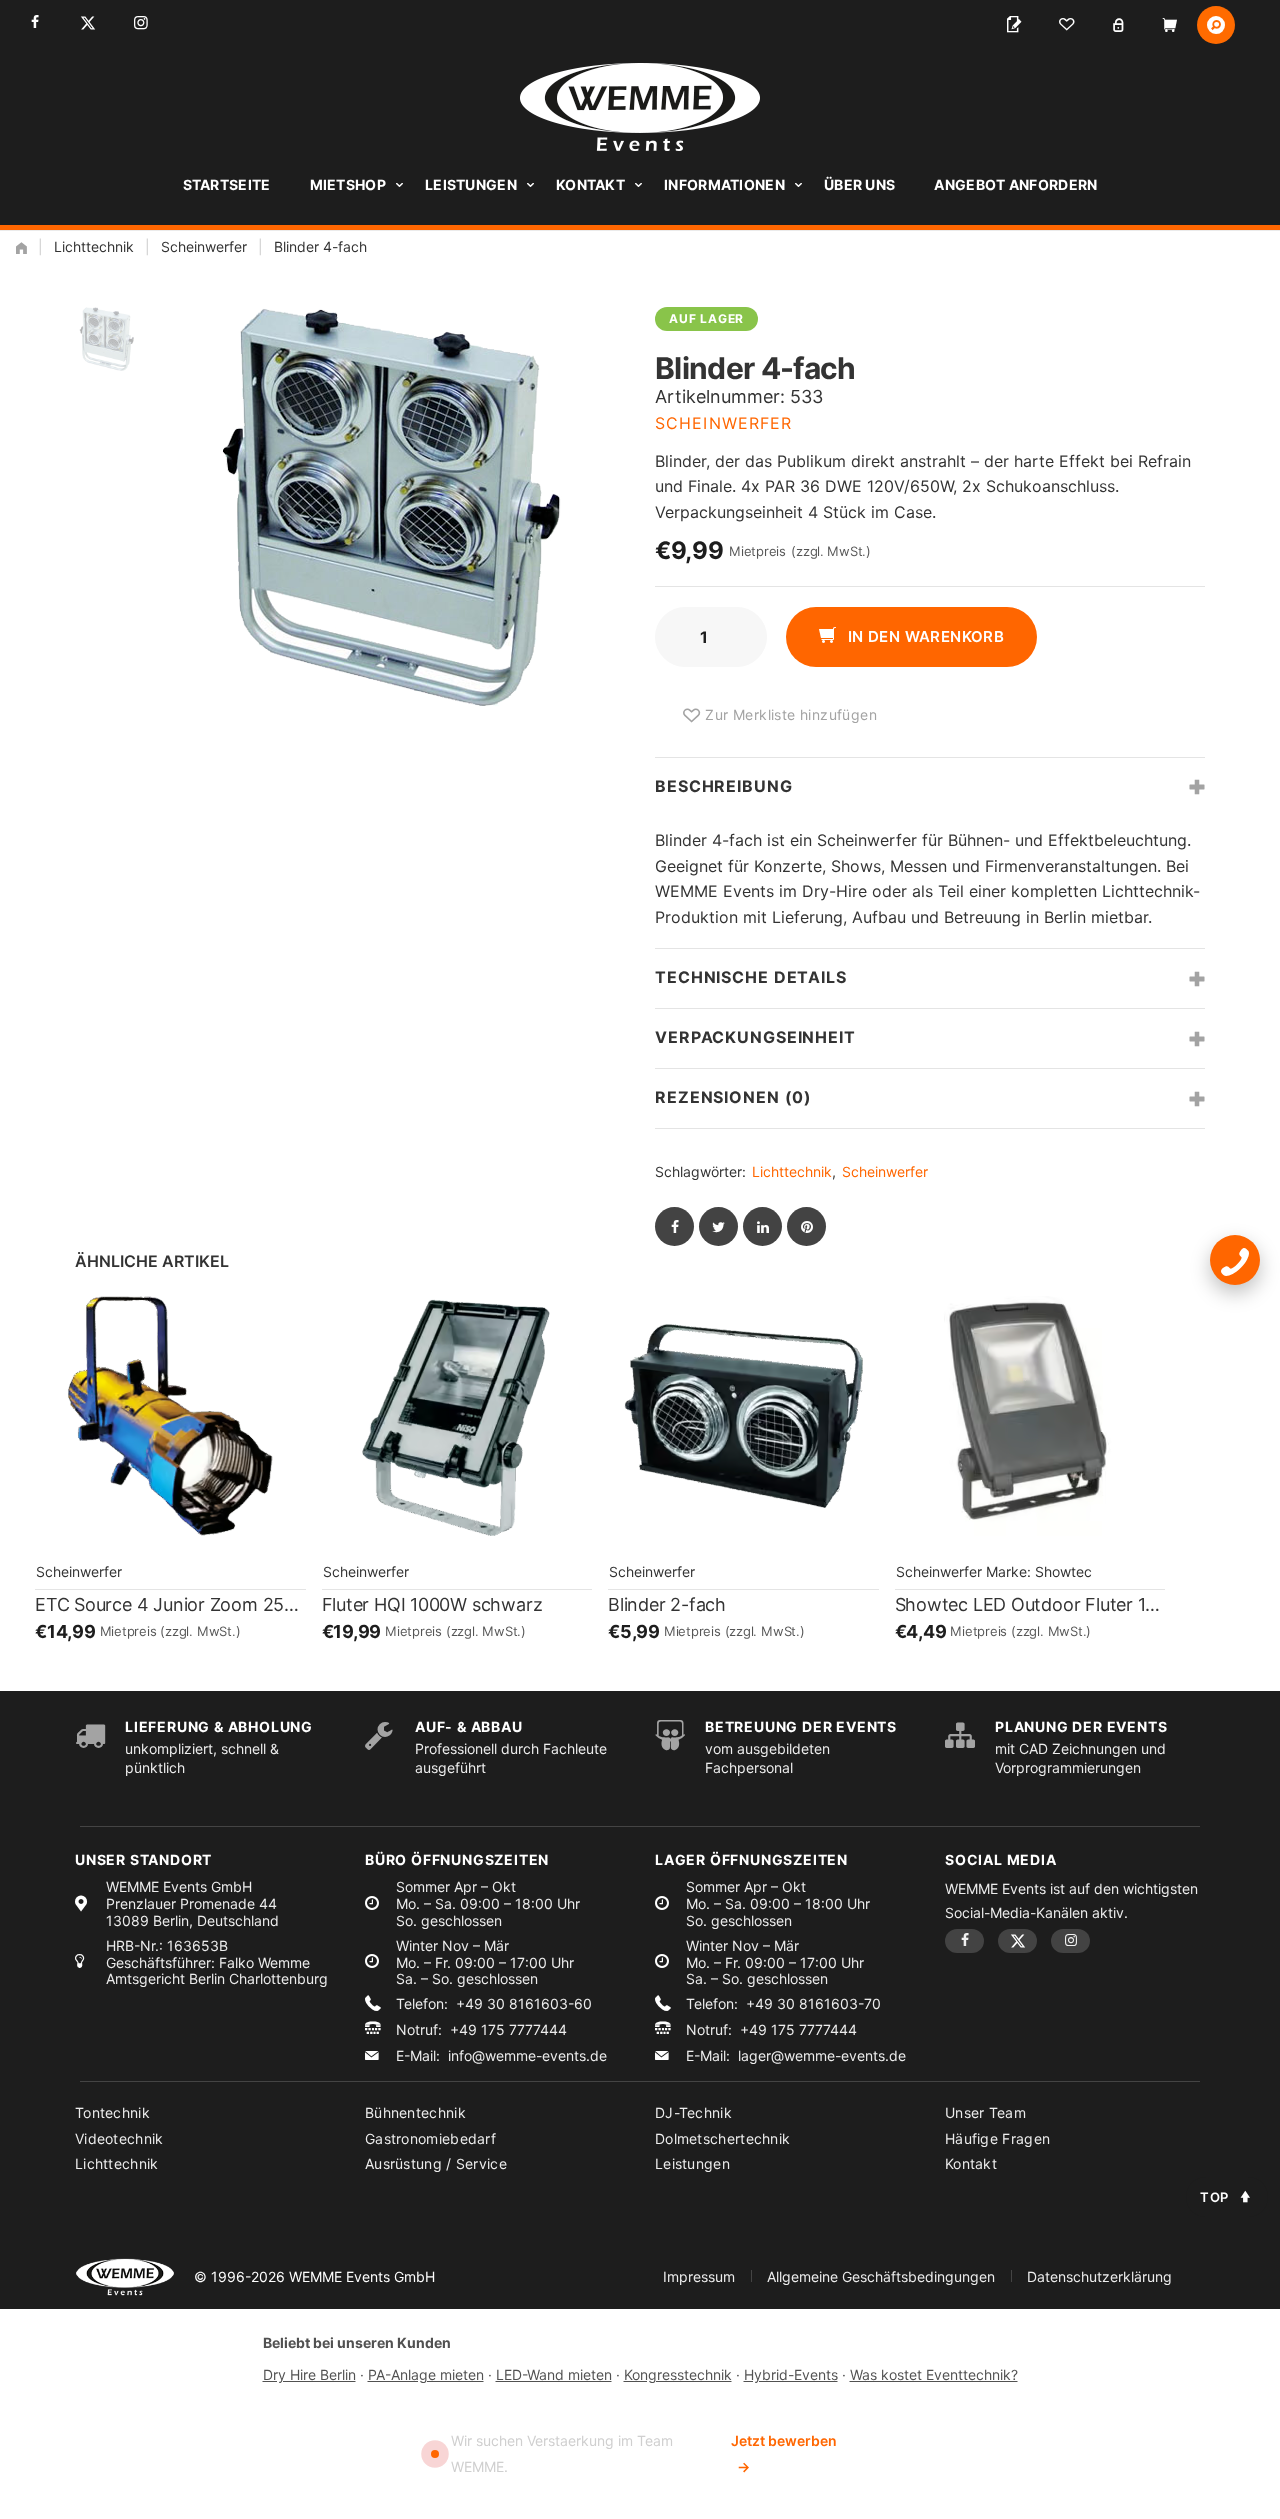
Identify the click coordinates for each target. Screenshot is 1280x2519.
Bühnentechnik (415, 2112)
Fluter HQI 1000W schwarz (432, 1604)
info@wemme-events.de (527, 2056)
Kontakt (590, 184)
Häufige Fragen (997, 2138)
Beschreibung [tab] (724, 786)
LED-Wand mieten (554, 2374)
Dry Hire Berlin (309, 2374)
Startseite (227, 184)
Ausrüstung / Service (436, 2163)
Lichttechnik (94, 246)
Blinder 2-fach (667, 1604)
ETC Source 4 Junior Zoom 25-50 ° (170, 1604)
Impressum (699, 2276)
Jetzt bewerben (784, 2453)
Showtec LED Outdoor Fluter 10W (1030, 1604)
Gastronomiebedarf (430, 2138)
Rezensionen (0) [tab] (733, 1097)
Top (1214, 2197)
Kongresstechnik (678, 2374)
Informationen (724, 184)
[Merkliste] (1066, 25)
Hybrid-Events (791, 2374)
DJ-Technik (693, 2112)
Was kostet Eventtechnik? (934, 2374)
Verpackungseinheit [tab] (755, 1037)
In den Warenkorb (923, 636)
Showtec (1063, 1571)
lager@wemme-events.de (822, 2056)
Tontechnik (112, 2112)
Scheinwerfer (204, 246)
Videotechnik (119, 2138)
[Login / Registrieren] (1118, 25)
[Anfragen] (1014, 25)
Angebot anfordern (1015, 184)
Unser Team (985, 2112)
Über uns (859, 184)
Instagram (140, 22)
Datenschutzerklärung (1099, 2276)
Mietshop (348, 184)
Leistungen (471, 184)
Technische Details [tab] (751, 977)
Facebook (34, 22)
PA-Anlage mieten (426, 2374)
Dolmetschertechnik (722, 2138)
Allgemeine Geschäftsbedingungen (881, 2276)
